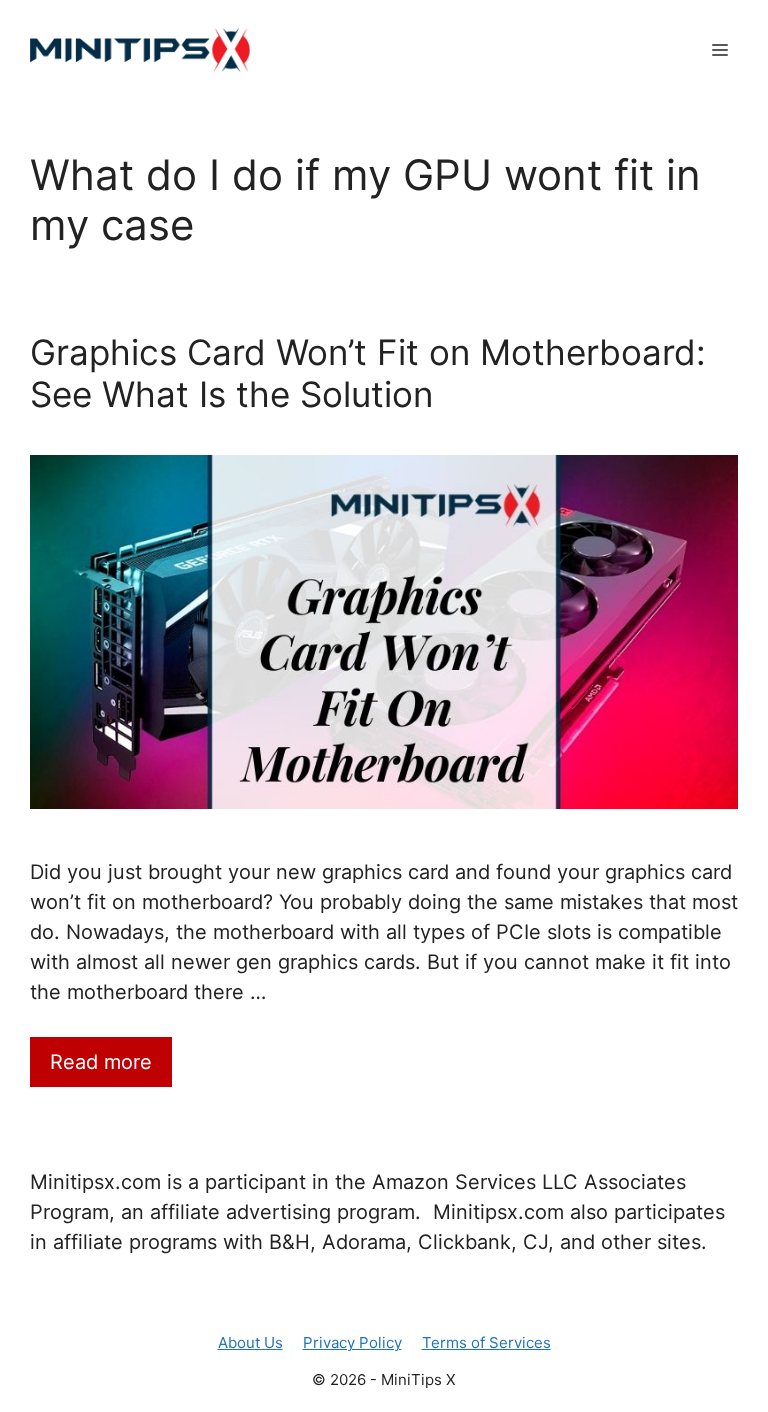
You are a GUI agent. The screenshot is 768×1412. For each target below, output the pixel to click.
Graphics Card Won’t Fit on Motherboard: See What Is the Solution (368, 373)
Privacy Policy (352, 1342)
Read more (101, 1062)
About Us (250, 1342)
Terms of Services (486, 1342)
